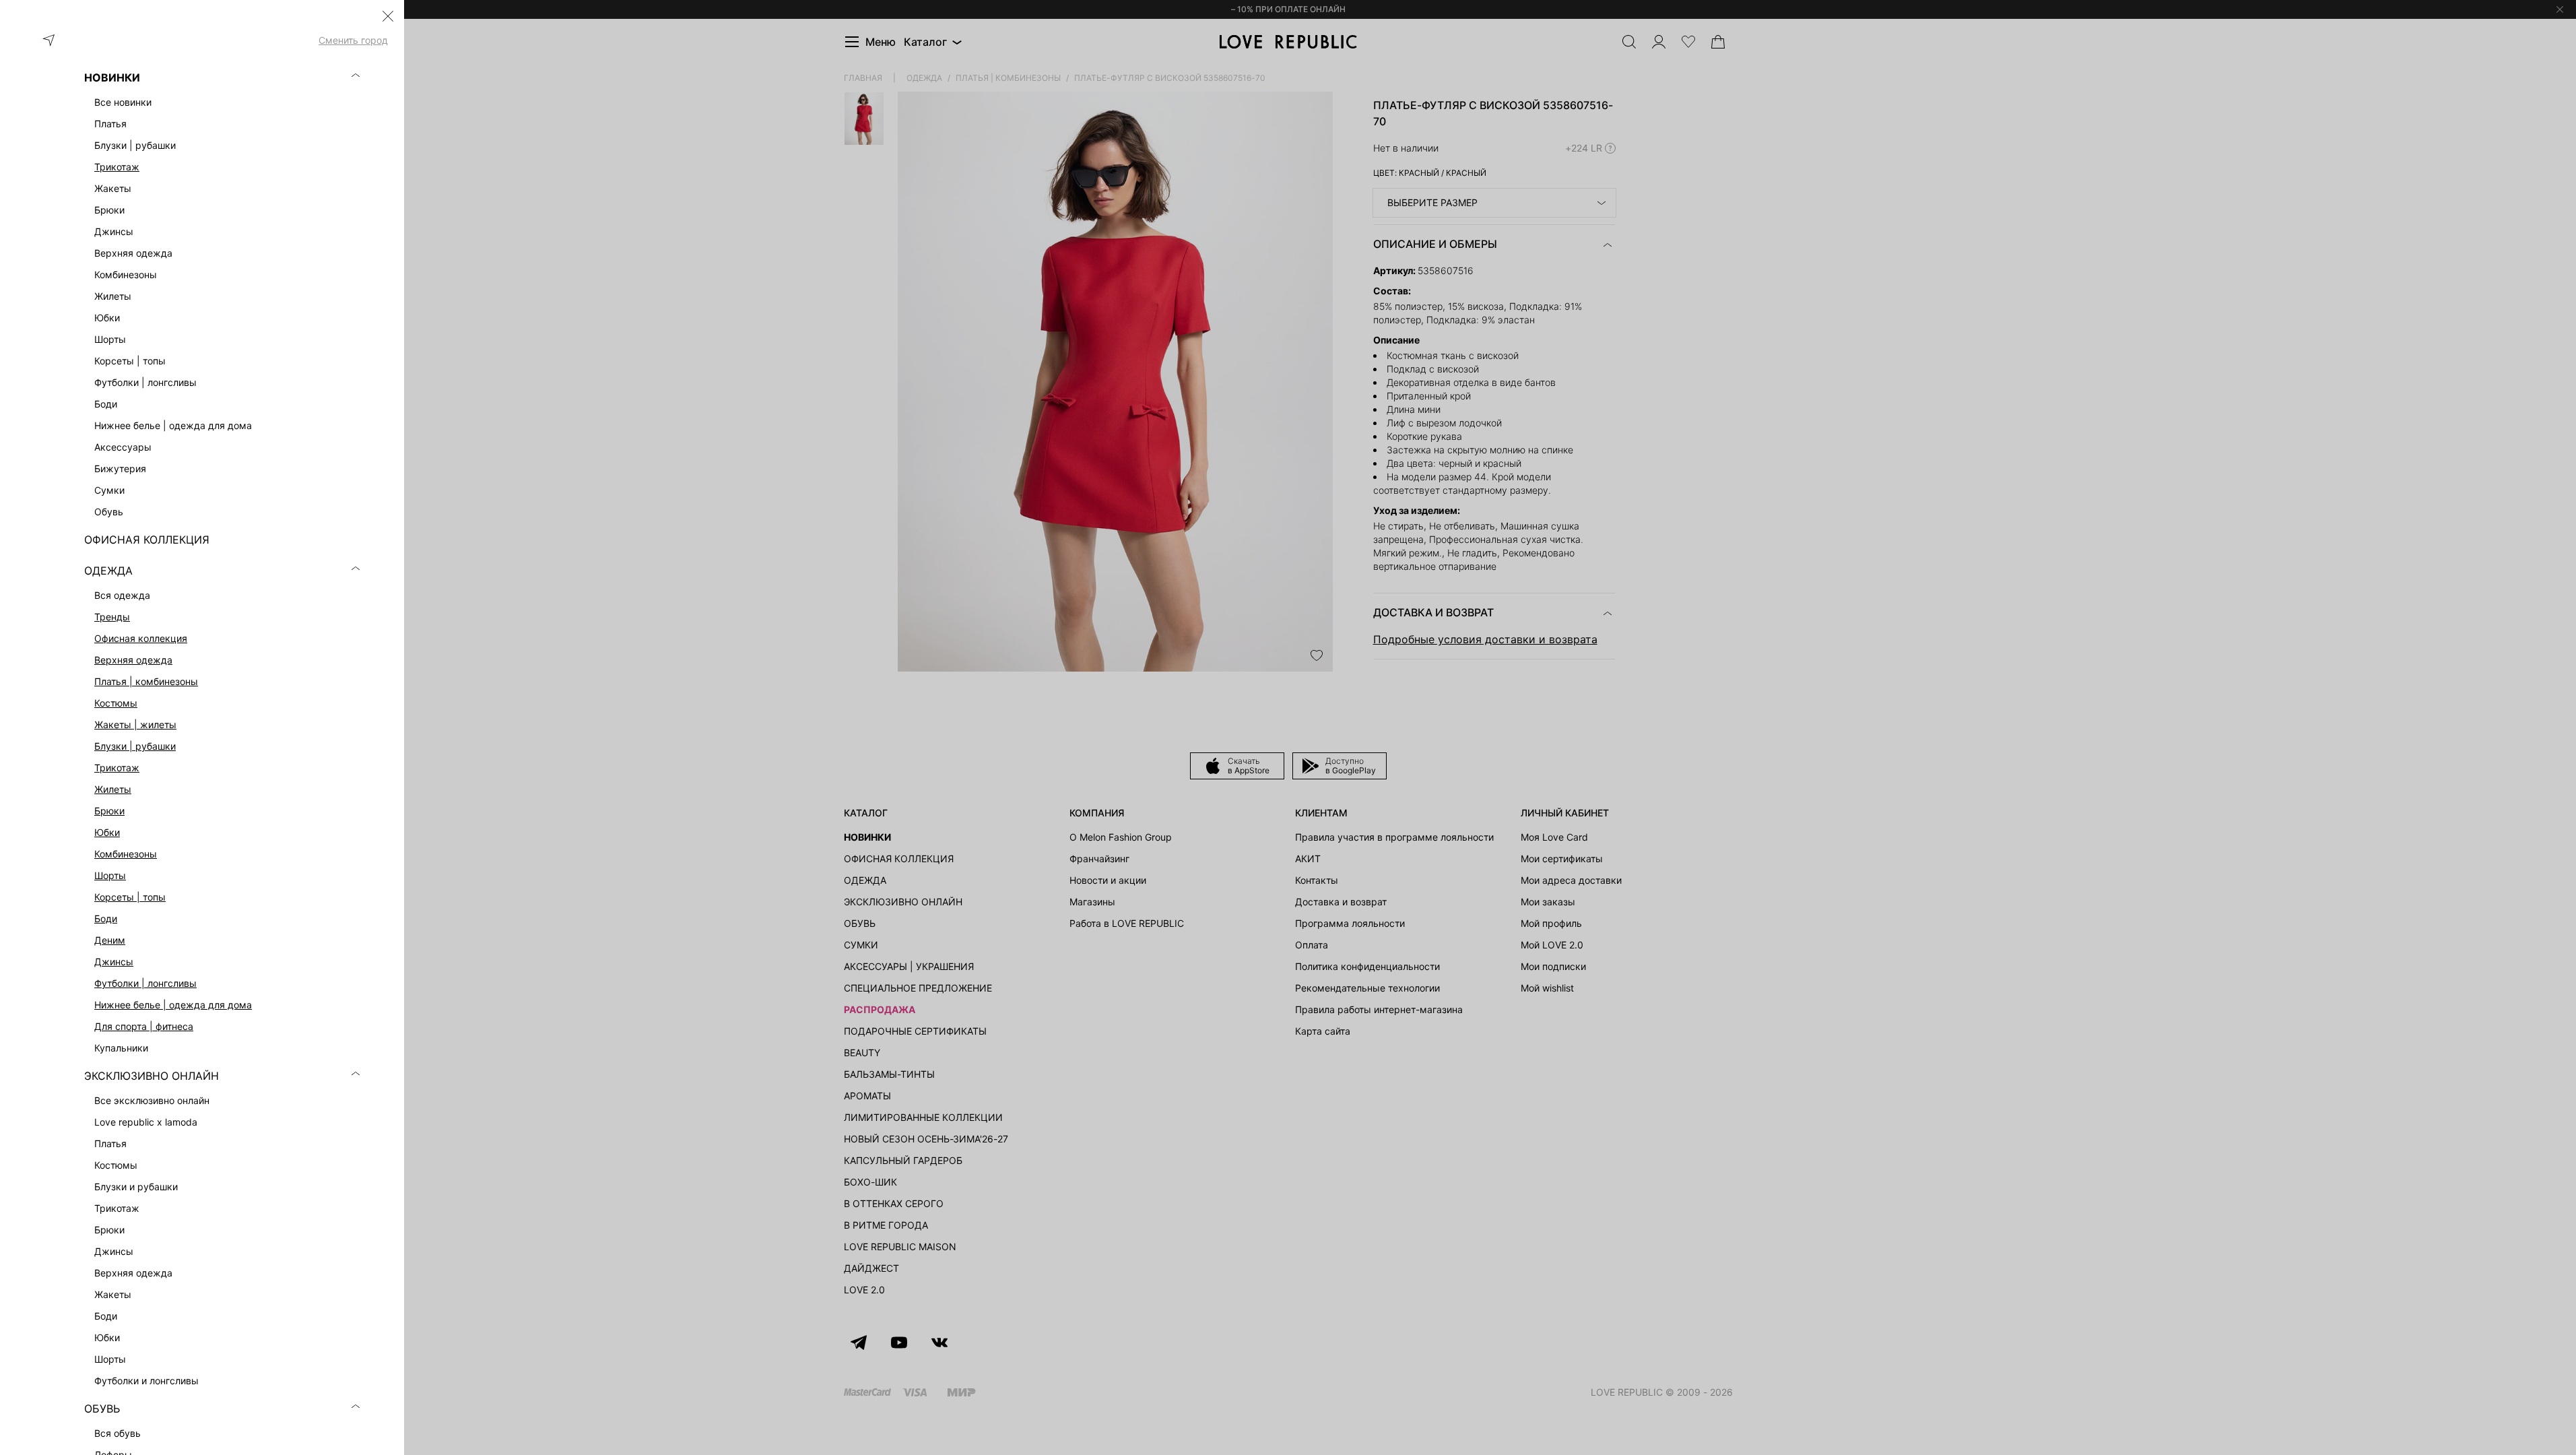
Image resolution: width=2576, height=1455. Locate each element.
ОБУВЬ (102, 1409)
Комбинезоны (126, 854)
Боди (106, 918)
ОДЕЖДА (108, 571)
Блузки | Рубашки (135, 746)
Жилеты (113, 789)
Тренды (112, 617)
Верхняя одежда (133, 660)
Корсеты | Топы (130, 897)
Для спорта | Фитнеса (144, 1026)
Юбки (107, 832)
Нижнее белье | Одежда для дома (173, 1005)
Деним (110, 940)
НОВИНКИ (112, 77)
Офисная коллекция (141, 638)
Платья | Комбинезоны (146, 681)
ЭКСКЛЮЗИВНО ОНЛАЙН (152, 1076)
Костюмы (116, 703)
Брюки (109, 811)
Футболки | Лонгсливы (145, 983)
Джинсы (114, 962)
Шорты (110, 875)
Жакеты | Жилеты (135, 724)
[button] (388, 16)
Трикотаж (117, 167)
